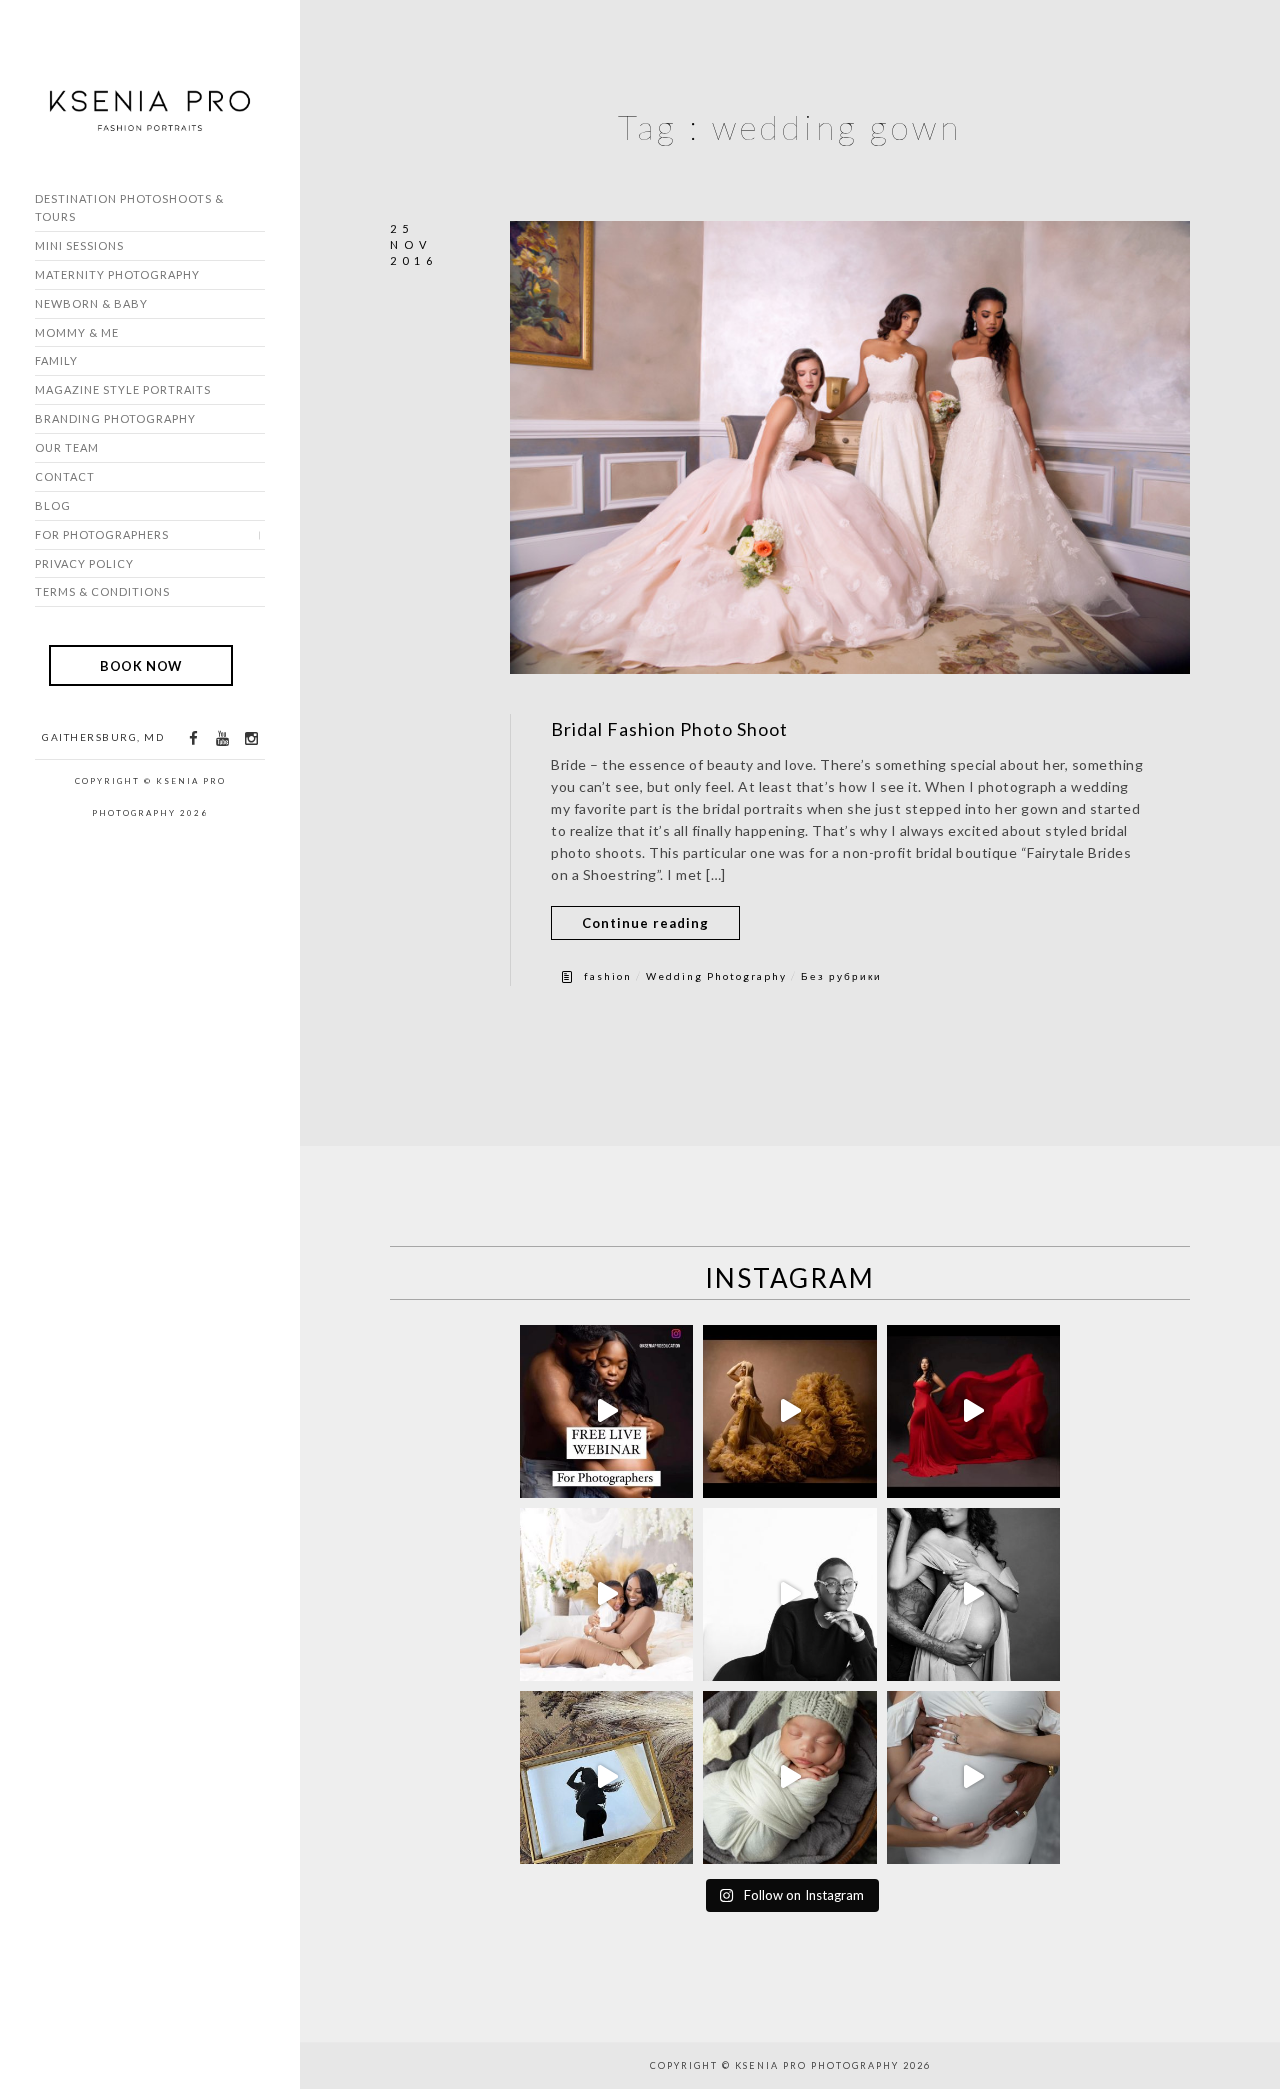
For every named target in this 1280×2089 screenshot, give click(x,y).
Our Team (67, 447)
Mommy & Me (77, 332)
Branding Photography (115, 418)
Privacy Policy (84, 563)
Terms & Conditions (102, 591)
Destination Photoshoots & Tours (129, 207)
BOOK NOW (141, 665)
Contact (65, 476)
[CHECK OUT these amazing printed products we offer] (606, 1777)
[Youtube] (222, 738)
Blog (53, 505)
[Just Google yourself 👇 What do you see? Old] (789, 1594)
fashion (608, 976)
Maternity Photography (117, 274)
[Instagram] (251, 738)
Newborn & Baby (91, 303)
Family (56, 360)
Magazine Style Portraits (123, 389)
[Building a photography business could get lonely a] (606, 1411)
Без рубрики (841, 976)
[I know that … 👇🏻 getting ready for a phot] (973, 1594)
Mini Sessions (79, 245)
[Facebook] (193, 738)
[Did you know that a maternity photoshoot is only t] (789, 1777)
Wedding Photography (716, 976)
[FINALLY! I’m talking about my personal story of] (973, 1777)
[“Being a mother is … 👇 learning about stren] (606, 1594)
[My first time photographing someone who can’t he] (973, 1411)
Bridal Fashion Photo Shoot (669, 729)
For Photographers (102, 534)
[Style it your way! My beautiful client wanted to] (789, 1411)
